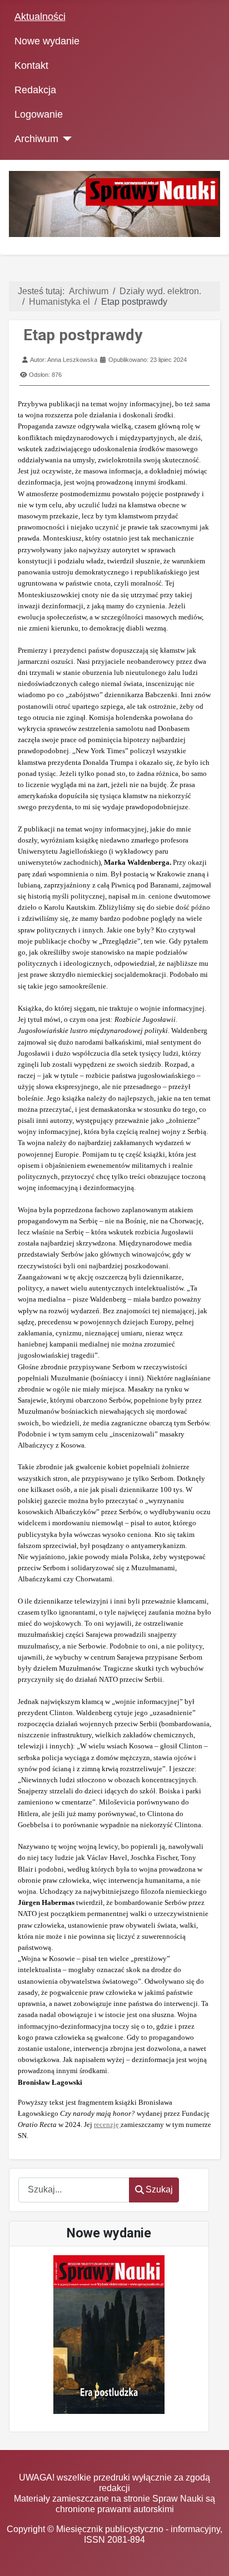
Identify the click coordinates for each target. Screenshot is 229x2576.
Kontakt (31, 65)
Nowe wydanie (47, 41)
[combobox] (74, 2190)
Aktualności (40, 17)
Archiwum (36, 139)
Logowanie (39, 114)
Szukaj (159, 2189)
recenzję (107, 2124)
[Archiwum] (65, 139)
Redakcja (35, 90)
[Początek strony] (210, 2557)
